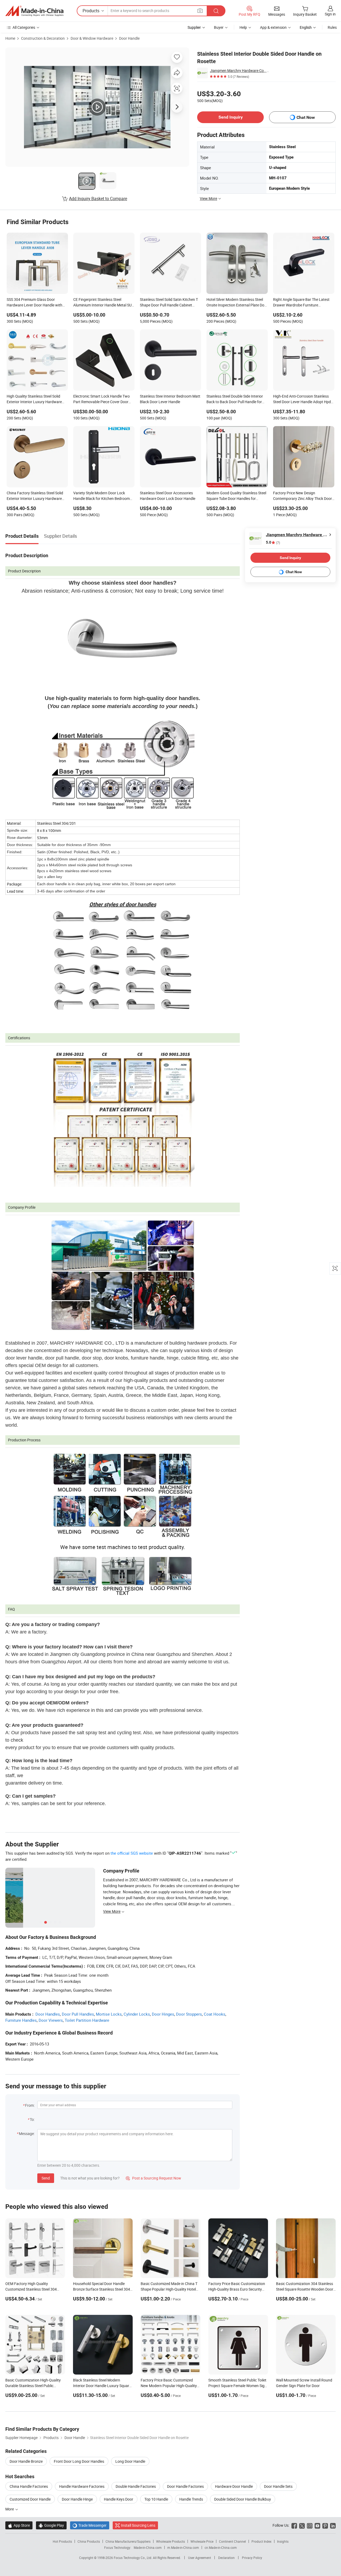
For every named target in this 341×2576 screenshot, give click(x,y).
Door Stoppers (189, 2014)
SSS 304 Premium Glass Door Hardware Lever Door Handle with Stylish (34, 303)
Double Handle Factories (136, 2486)
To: (32, 2119)
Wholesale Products (170, 2541)
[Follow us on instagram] (310, 2525)
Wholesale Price (202, 2541)
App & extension (273, 27)
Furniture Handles (21, 2020)
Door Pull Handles (78, 2014)
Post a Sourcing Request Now (153, 2178)
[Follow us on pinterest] (325, 2525)
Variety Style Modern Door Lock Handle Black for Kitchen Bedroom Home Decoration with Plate (102, 496)
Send (46, 2178)
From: (30, 2105)
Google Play (51, 2525)
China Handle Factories (29, 2486)
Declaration (226, 2558)
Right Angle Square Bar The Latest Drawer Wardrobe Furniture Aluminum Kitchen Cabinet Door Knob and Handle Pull (301, 303)
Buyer (219, 27)
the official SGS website (132, 1853)
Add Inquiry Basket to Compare (98, 199)
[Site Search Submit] (216, 11)
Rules (332, 27)
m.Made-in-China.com (183, 2547)
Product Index (261, 2541)
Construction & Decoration (43, 38)
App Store (19, 2525)
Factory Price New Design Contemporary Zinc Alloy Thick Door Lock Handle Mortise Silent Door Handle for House (303, 496)
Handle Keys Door (119, 2499)
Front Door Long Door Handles (79, 2461)
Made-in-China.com (148, 2547)
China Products (89, 2541)
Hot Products (62, 2541)
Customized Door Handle (30, 2499)
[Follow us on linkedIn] (333, 2525)
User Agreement (200, 2558)
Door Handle (129, 38)
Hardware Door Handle (234, 2486)
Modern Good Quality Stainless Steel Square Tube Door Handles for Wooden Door (236, 496)
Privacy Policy (252, 2558)
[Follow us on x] (302, 2525)
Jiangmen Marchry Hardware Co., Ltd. (239, 70)
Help (243, 27)
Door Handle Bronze (26, 2461)
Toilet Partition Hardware (87, 2020)
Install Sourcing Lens (138, 2525)
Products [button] (91, 11)
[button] (200, 11)
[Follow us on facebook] (294, 2525)
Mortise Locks (109, 2014)
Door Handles (48, 2014)
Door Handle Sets (278, 2486)
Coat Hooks (215, 2014)
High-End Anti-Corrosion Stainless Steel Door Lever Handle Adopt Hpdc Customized (303, 399)
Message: (27, 2134)
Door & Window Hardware (92, 38)
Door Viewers (51, 2020)
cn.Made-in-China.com (221, 2547)
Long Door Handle (130, 2461)
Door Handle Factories (185, 2486)
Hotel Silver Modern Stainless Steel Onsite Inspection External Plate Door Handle (237, 303)
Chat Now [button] (306, 117)
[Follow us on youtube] (317, 2525)
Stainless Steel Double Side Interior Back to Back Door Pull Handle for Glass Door (235, 399)
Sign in (330, 14)
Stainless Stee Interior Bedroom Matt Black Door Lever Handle (170, 399)
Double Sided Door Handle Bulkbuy (243, 2499)
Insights (283, 2541)
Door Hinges (163, 2014)
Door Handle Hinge (77, 2499)
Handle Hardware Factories (82, 2486)
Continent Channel (232, 2541)
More (10, 2509)
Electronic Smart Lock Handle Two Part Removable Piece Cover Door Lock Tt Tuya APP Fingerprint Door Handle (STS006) (102, 399)
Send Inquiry (231, 117)
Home (10, 38)
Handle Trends (191, 2499)
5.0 (273, 542)
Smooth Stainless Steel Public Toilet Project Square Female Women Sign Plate (238, 2386)
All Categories (24, 27)
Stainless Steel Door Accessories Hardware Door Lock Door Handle (168, 496)
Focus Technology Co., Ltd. (133, 2558)
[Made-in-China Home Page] (34, 11)
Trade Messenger (90, 2525)
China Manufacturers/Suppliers (128, 2541)
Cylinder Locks (137, 2014)
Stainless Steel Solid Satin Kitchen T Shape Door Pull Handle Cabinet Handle (169, 303)
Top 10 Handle (156, 2499)
